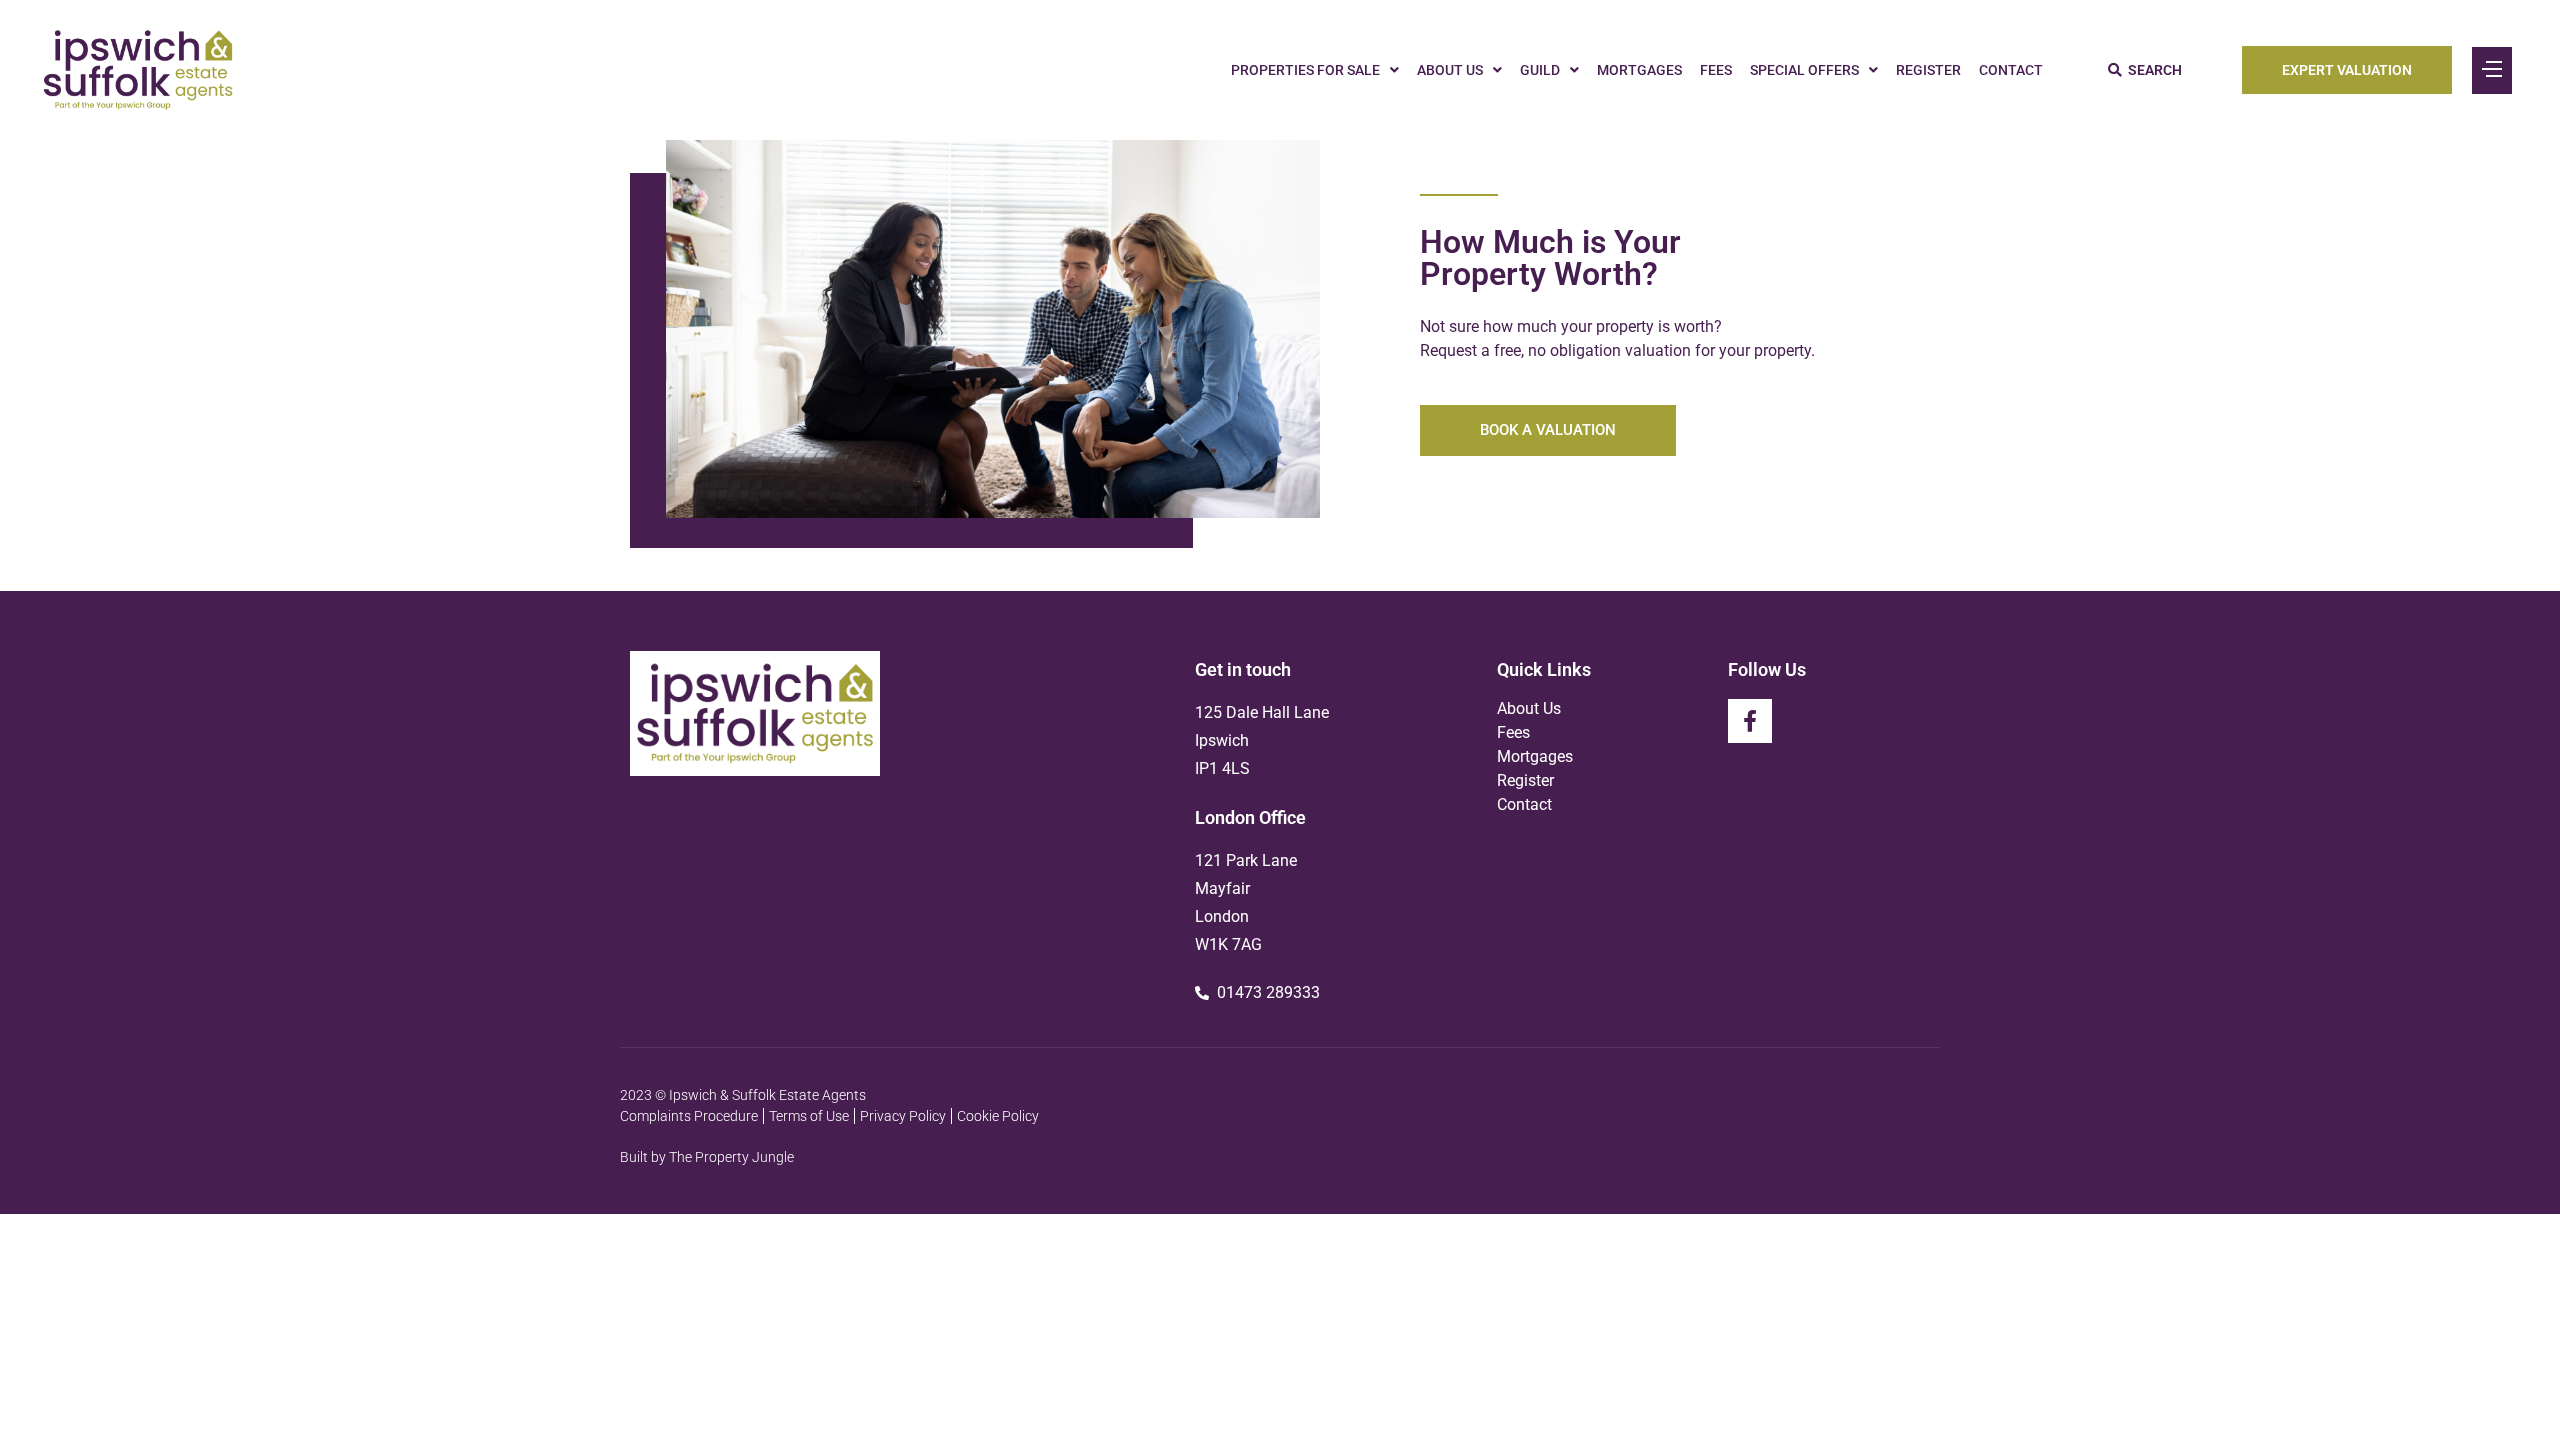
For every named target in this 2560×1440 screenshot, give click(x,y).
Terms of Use (809, 1116)
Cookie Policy (998, 1116)
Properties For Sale (1305, 70)
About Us (1450, 70)
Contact (2011, 70)
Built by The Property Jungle (707, 1157)
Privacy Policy (903, 1116)
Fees (1716, 70)
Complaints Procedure (689, 1116)
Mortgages (1639, 70)
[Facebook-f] (1750, 721)
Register (1928, 70)
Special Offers (1804, 70)
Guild (1540, 70)
